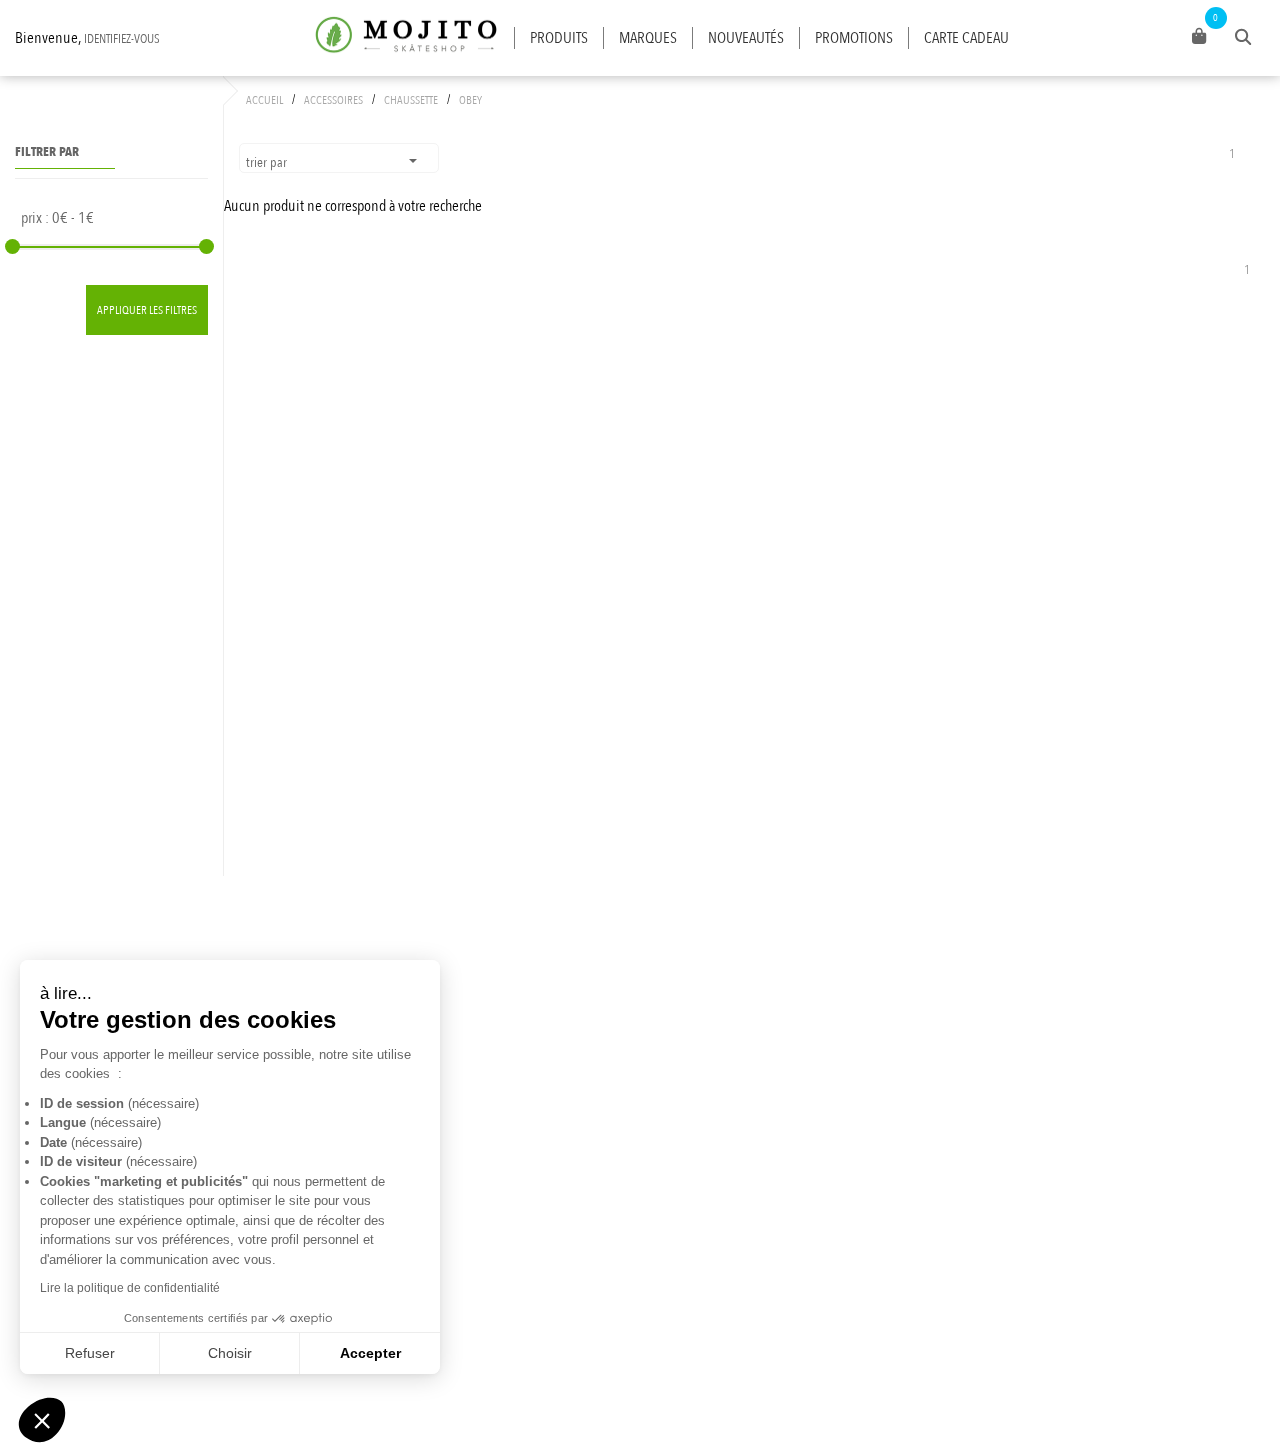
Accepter (370, 1353)
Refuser (90, 1353)
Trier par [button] (268, 162)
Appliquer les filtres (147, 310)
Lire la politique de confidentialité (130, 1288)
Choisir (230, 1353)
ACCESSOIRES (333, 100)
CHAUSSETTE (411, 100)
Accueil (264, 100)
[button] (42, 1420)
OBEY (470, 100)
